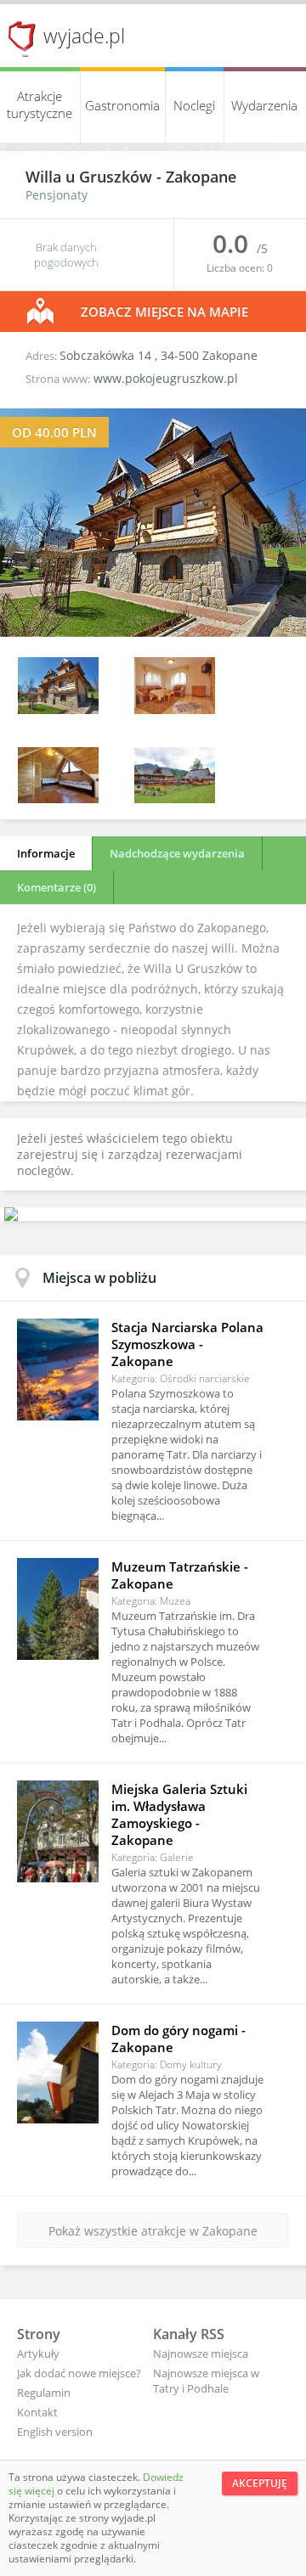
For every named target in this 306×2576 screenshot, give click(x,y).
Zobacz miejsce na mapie (164, 312)
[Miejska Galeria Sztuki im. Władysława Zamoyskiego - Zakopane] (58, 1831)
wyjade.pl (84, 36)
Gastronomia (122, 105)
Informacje (46, 853)
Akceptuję (260, 2483)
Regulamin (44, 2393)
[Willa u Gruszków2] (58, 799)
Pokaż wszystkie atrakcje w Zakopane (153, 2231)
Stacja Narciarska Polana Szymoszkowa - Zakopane (187, 1344)
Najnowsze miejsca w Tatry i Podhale (206, 2381)
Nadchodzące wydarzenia (177, 853)
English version (55, 2432)
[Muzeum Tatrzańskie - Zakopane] (58, 1609)
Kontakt (37, 2412)
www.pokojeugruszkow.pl (166, 378)
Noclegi (194, 105)
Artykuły (38, 2354)
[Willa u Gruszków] (153, 632)
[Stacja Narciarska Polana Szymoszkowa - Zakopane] (58, 1370)
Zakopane (201, 177)
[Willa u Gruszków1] (175, 709)
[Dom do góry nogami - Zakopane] (58, 2073)
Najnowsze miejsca (201, 2354)
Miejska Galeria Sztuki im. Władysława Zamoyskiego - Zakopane (179, 1814)
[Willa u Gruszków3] (175, 799)
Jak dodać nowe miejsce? (79, 2373)
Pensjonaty (57, 195)
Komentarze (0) (57, 887)
